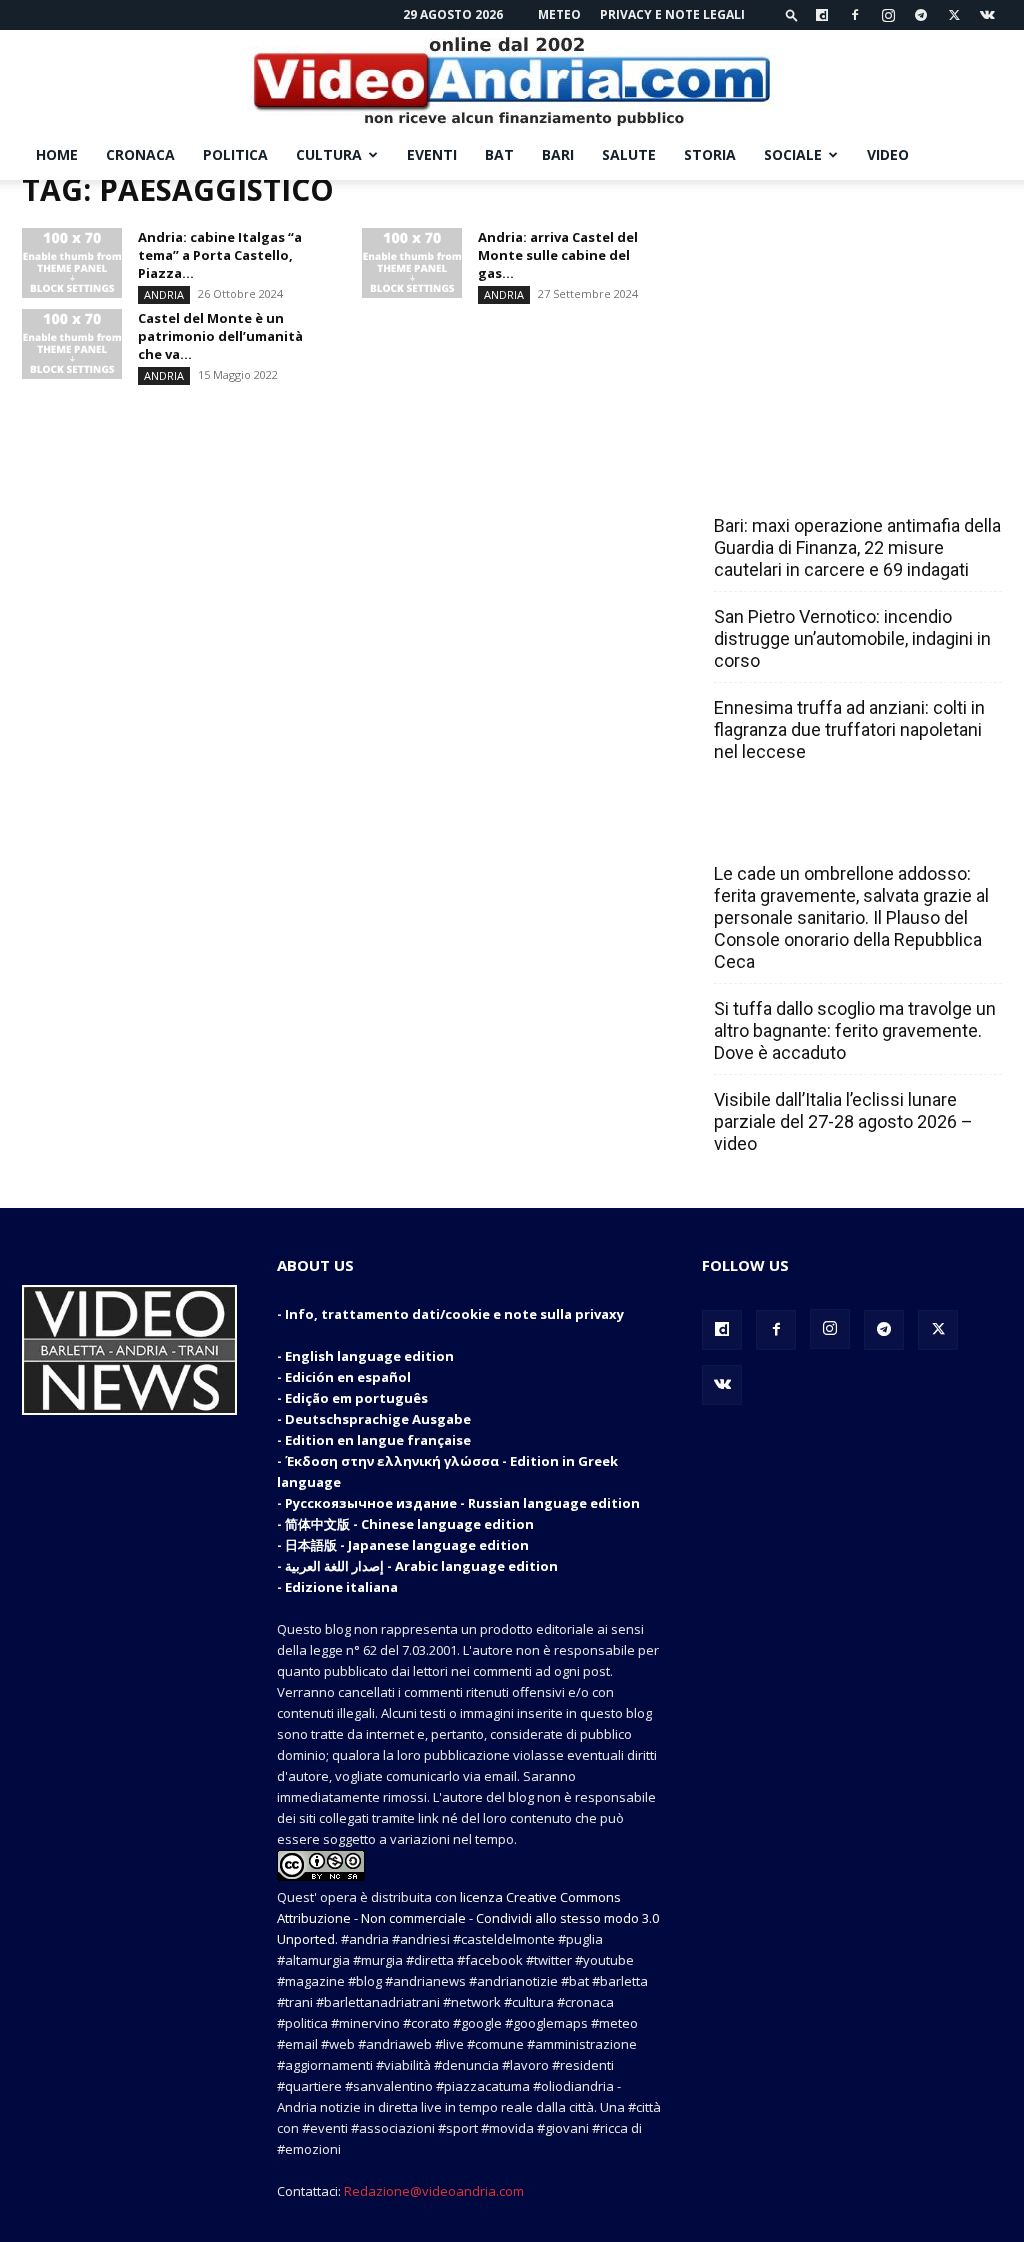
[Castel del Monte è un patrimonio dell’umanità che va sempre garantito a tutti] (72, 344)
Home (57, 154)
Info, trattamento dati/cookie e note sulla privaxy (454, 1314)
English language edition (369, 1356)
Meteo (559, 14)
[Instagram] (888, 15)
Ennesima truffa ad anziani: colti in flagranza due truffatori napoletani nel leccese (849, 729)
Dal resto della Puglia (808, 482)
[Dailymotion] (822, 15)
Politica (235, 154)
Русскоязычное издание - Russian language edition (462, 1503)
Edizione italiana (341, 1587)
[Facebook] (855, 15)
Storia (710, 154)
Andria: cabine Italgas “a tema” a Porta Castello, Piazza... (220, 255)
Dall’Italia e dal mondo (810, 830)
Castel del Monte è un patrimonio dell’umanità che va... (220, 336)
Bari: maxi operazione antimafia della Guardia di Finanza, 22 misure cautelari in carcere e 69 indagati (857, 547)
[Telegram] (921, 15)
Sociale (793, 154)
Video (888, 154)
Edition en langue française (378, 1440)
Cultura (329, 154)
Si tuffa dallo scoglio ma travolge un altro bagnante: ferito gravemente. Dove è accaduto (855, 1030)
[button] (792, 14)
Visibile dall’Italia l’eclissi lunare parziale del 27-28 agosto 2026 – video (843, 1121)
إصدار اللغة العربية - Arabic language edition (421, 1566)
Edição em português (356, 1398)
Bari (558, 154)
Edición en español (348, 1377)
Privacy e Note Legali (672, 14)
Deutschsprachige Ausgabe (378, 1419)
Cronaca (140, 154)
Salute (629, 154)
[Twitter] (954, 15)
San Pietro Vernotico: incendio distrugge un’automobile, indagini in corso (852, 638)
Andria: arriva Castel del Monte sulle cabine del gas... (558, 255)
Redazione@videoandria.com (434, 2191)
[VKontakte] (987, 15)
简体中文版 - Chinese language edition (409, 1524)
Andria (164, 294)
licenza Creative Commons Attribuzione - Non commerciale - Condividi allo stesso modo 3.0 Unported (468, 1918)
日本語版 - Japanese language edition (407, 1545)
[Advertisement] (852, 305)
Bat (499, 154)
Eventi (432, 154)
